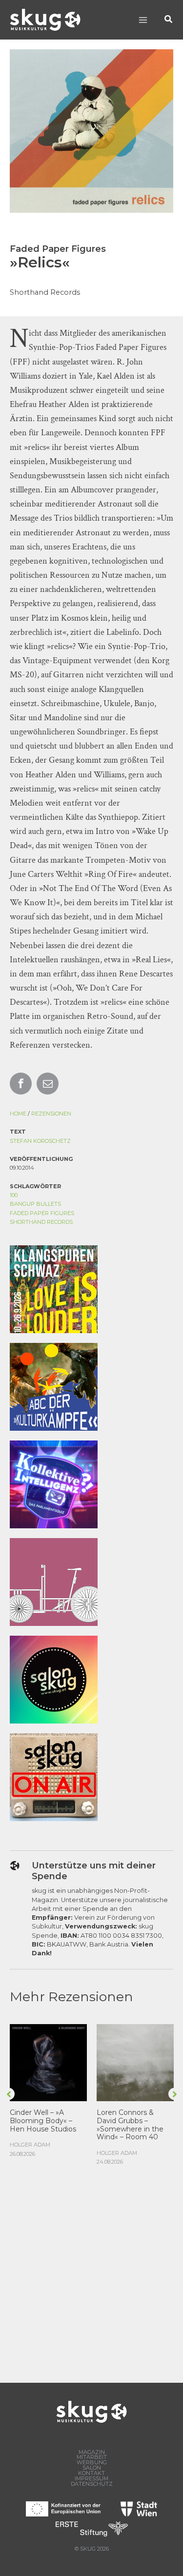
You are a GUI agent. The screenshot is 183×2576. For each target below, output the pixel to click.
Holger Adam (30, 2145)
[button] (169, 20)
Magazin (92, 2452)
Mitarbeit (92, 2457)
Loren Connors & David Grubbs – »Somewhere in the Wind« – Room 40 (130, 2125)
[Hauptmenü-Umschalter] (143, 20)
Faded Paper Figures (42, 1213)
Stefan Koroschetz (40, 1141)
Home (18, 1114)
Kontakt (91, 2473)
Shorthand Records (41, 1222)
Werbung (92, 2463)
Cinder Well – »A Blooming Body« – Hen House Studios (43, 2121)
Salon (92, 2468)
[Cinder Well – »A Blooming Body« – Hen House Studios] (48, 2062)
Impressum (91, 2479)
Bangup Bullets (35, 1204)
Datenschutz (92, 2484)
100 (14, 1195)
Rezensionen (51, 1114)
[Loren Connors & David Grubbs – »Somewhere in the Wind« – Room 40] (135, 2062)
